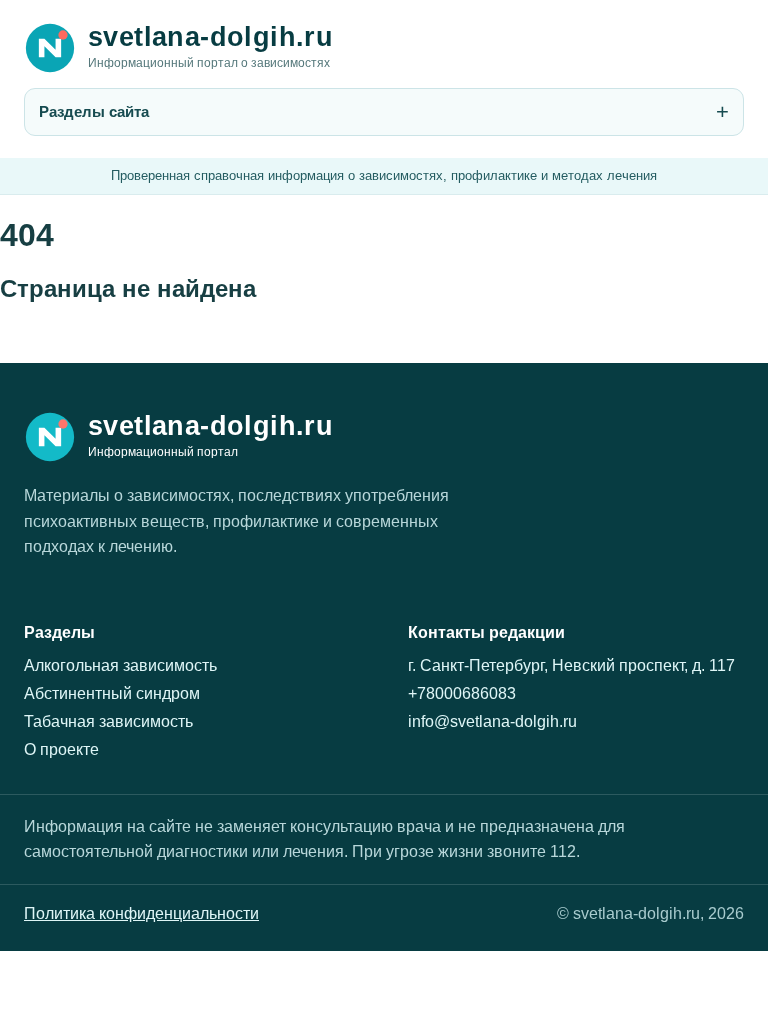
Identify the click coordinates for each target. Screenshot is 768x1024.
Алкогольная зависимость (120, 665)
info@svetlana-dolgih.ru (492, 721)
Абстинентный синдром (112, 693)
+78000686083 (462, 693)
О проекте (61, 749)
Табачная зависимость (108, 721)
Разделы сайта (94, 111)
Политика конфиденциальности (141, 913)
